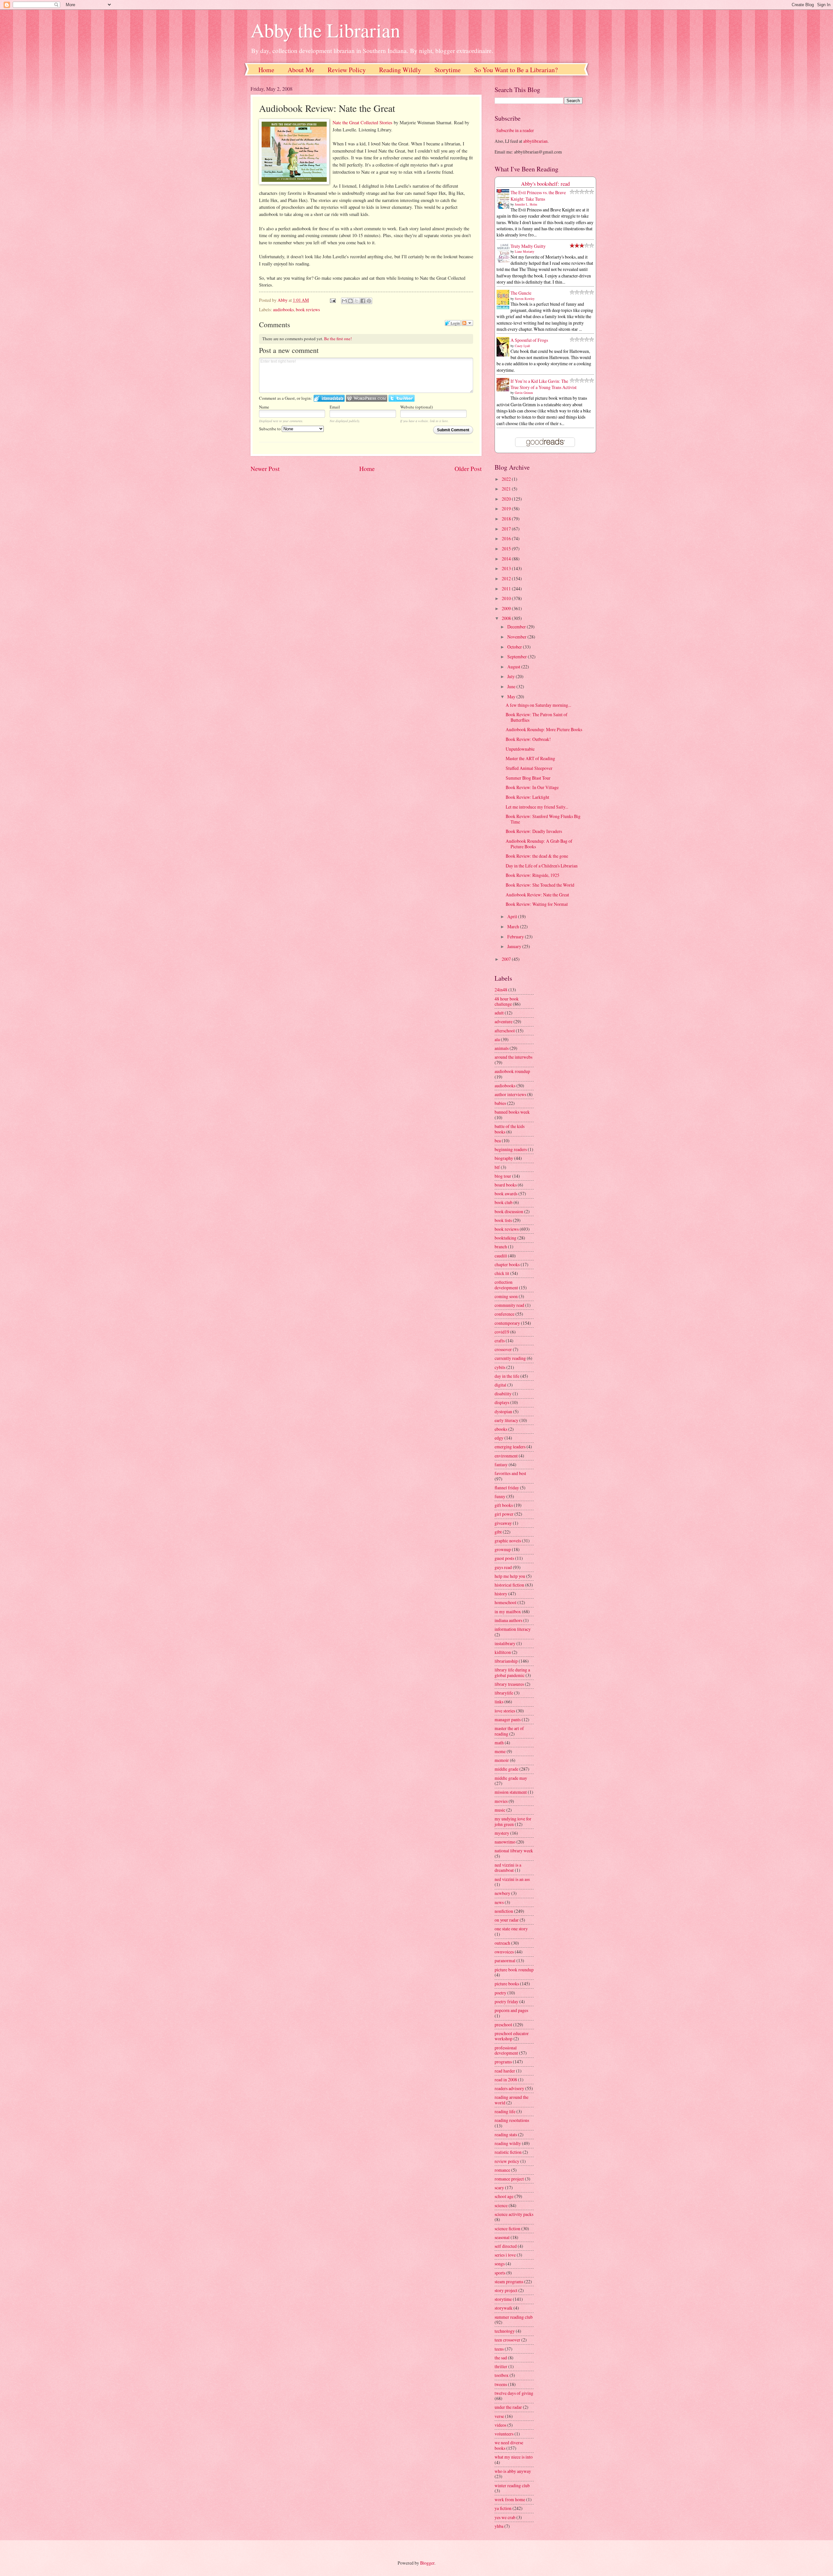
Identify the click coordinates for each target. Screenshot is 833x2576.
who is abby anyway (513, 2471)
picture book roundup (514, 1970)
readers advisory (509, 2088)
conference (505, 1314)
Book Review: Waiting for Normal (537, 904)
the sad (501, 2358)
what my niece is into (514, 2457)
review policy (507, 2161)
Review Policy (347, 70)
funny (500, 1496)
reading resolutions (512, 2120)
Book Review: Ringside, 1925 (533, 875)
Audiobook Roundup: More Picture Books (544, 729)
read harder (505, 2071)
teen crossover (507, 2340)
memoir (502, 1760)
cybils (500, 1367)
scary (499, 2187)
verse (499, 2416)
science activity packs (514, 2214)
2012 (507, 578)
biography (504, 1158)
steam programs (509, 2281)
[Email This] (344, 301)
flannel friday (507, 1488)
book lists (503, 1220)
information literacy (513, 1629)
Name (264, 407)
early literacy (506, 1420)
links (499, 1702)
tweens (501, 2384)
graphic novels (508, 1541)
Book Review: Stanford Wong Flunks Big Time (543, 819)
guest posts (504, 1558)
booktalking (505, 1238)
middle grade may (511, 1778)
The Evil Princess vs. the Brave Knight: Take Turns (538, 195)
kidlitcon (503, 1652)
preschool (503, 2025)
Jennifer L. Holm (526, 204)
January (515, 946)
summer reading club (514, 2317)
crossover (503, 1349)
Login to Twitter (402, 398)
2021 (507, 489)
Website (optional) (416, 407)
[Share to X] (357, 301)
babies (500, 1103)
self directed (506, 2246)
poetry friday (506, 2001)
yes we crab (505, 2517)
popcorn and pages (511, 2010)
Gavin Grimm (524, 393)
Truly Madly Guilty (528, 246)
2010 (507, 598)
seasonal (502, 2237)
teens (499, 2349)
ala (497, 1039)
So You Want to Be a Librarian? (516, 70)
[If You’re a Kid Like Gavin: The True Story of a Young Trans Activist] (505, 389)
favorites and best (510, 1473)
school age (504, 2196)
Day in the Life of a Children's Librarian (542, 866)
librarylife (504, 1693)
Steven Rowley (525, 299)
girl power (504, 1514)
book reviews (308, 309)
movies (501, 1801)
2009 (507, 608)
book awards (506, 1194)
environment (506, 1456)
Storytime (448, 70)
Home (266, 70)
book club (504, 1202)
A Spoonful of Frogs (529, 340)
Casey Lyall (522, 346)
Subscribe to (270, 429)
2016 (507, 538)
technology (505, 2331)
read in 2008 (506, 2080)
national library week (514, 1851)
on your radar (507, 1920)
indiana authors (508, 1620)
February (516, 937)
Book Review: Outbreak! (528, 739)
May (512, 697)
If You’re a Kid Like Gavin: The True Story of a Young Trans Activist (544, 384)
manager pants (508, 1719)
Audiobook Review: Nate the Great (537, 895)
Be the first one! (338, 339)
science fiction (507, 2228)
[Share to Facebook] (363, 301)
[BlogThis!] (350, 301)
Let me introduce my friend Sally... (537, 807)
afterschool (505, 1031)
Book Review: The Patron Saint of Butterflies (537, 717)
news (499, 1902)
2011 (507, 589)
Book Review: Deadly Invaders (534, 831)
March (514, 926)
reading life (505, 2111)
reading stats (506, 2134)
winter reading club (512, 2485)
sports (500, 2273)
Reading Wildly (400, 70)
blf (497, 1167)
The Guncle (521, 293)
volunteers (504, 2434)
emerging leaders (510, 1447)
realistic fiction (508, 2152)
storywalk (504, 2308)
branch (501, 1247)
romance (502, 2170)
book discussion (509, 1211)
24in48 (501, 990)
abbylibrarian (535, 141)
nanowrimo (505, 1842)
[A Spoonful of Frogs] (505, 356)
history (501, 1594)
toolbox (502, 2375)
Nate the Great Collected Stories (362, 122)
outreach (502, 1943)
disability (503, 1394)
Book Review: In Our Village (532, 787)
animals (502, 1048)
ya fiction (503, 2508)
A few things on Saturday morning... (538, 705)
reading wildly (508, 2143)
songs (500, 2264)
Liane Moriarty (525, 251)
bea (498, 1140)
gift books (504, 1505)
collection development (506, 1285)
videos (500, 2425)
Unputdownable (520, 749)
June (512, 686)
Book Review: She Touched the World (540, 885)
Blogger (427, 2563)
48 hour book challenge (507, 1001)
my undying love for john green (513, 1821)
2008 (507, 618)
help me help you (510, 1576)
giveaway (503, 1523)
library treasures (509, 1684)
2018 (507, 519)
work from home (510, 2499)
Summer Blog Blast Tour (528, 778)
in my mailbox (508, 1611)
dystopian (503, 1411)
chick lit (502, 1273)
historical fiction (509, 1585)
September (518, 657)
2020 (507, 499)
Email (335, 407)
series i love (505, 2255)
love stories (505, 1711)
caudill (501, 1256)
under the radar (508, 2407)
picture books (507, 1984)
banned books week (512, 1112)
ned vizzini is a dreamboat (508, 1868)
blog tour (503, 1176)
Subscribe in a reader (515, 130)
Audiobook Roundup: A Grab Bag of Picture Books (539, 844)
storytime (503, 2299)
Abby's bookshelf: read (545, 184)
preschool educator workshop (512, 2036)
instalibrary (505, 1643)
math (499, 1743)
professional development (506, 2050)
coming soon (506, 1296)
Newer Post (265, 469)
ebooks (501, 1429)
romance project (509, 2179)
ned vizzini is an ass (512, 1879)
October (515, 647)
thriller (501, 2366)
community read (509, 1305)
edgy (499, 1438)
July (512, 676)
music (500, 1810)
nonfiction (504, 1911)
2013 (507, 568)
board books (506, 1185)
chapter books (507, 1264)
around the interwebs (513, 1057)
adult (499, 1013)
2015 (507, 549)
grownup (503, 1549)
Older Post (468, 469)
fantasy (501, 1464)
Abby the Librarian (325, 30)
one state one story (511, 1929)
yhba (499, 2526)
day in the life (507, 1376)
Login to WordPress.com (367, 398)
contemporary (507, 1323)
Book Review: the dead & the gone (537, 856)
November (517, 637)
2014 (507, 559)
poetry (500, 1993)
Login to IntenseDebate (329, 398)
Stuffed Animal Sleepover (529, 768)
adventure (504, 1021)
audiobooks (283, 309)
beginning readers (511, 1149)
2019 (507, 509)
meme (500, 1751)
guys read (503, 1567)
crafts (500, 1341)
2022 (507, 479)
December (517, 627)
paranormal (505, 1960)
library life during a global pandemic (512, 1672)
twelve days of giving (514, 2393)
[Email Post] (332, 300)
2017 (507, 529)
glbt (498, 1532)
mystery (502, 1833)
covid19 (502, 1332)
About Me (301, 70)
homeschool (505, 1602)
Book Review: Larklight (527, 797)
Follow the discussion (467, 323)
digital (500, 1385)
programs (503, 2062)
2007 (507, 959)
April (513, 916)
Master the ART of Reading (530, 758)
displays (502, 1402)
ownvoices (504, 1952)
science (501, 2205)
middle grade (506, 1769)
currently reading (510, 1358)
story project (506, 2290)
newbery (502, 1893)
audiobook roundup (512, 1071)
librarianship (506, 1661)
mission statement (511, 1792)
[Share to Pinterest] (369, 301)
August (514, 667)
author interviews (510, 1094)
